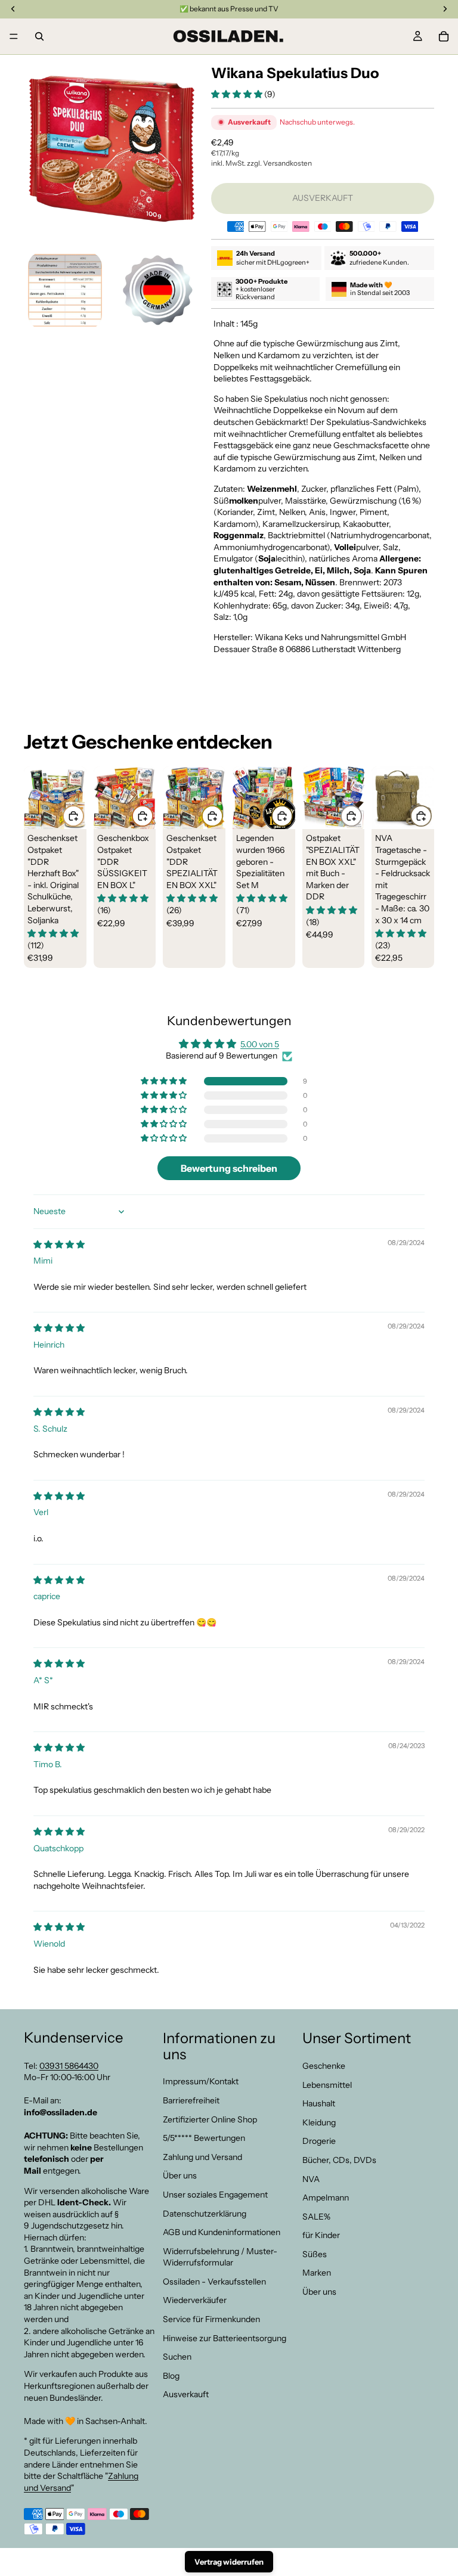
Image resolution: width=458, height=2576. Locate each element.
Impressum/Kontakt (201, 2081)
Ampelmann (326, 2198)
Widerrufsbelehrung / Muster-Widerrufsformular (220, 2257)
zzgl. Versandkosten (279, 163)
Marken (317, 2273)
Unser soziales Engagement (215, 2195)
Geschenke (324, 2066)
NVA (311, 2179)
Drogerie (319, 2141)
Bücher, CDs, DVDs (339, 2160)
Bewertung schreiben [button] (229, 1168)
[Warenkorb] (444, 36)
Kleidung (319, 2122)
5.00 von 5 (260, 1044)
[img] (59, 1244)
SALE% (316, 2217)
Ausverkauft (186, 2395)
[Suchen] (39, 36)
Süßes (315, 2254)
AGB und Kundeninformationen (222, 2232)
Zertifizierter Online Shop (210, 2119)
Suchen (177, 2357)
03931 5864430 (69, 2066)
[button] (238, 94)
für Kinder (321, 2235)
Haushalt (319, 2103)
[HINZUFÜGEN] (73, 816)
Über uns (180, 2175)
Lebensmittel (327, 2085)
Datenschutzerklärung (205, 2214)
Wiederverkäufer (195, 2301)
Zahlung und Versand (202, 2157)
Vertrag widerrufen (229, 2562)
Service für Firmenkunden (211, 2319)
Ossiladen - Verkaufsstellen (214, 2282)
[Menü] (14, 36)
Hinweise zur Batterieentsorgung (225, 2338)
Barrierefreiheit (191, 2100)
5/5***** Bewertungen (204, 2138)
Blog (171, 2376)
